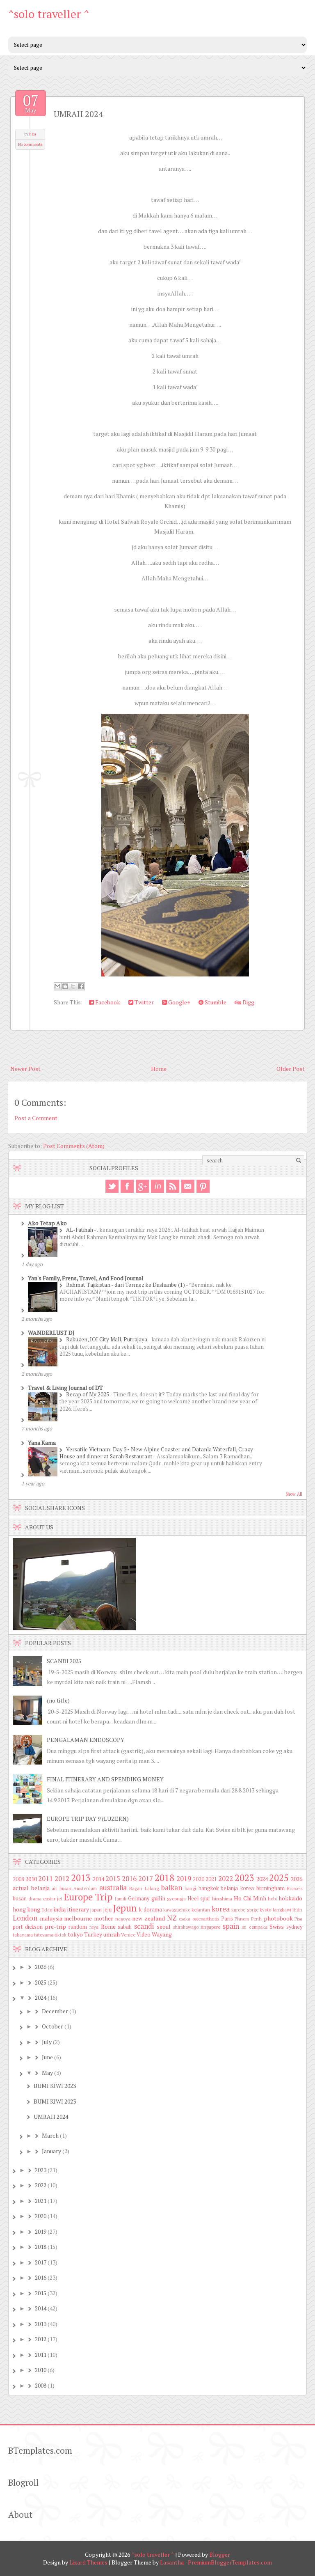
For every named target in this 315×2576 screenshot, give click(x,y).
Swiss (277, 1926)
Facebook (107, 1002)
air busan (62, 1888)
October (52, 2026)
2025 (279, 1878)
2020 (199, 1879)
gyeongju (176, 1899)
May (47, 2073)
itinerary (78, 1909)
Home (159, 1069)
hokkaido (290, 1898)
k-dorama (151, 1910)
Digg (248, 1002)
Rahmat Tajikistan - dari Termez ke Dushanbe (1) (126, 1285)
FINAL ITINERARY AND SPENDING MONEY (105, 1779)
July (47, 2042)
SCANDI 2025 (64, 1661)
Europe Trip (88, 1897)
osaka (185, 1919)
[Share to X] (73, 986)
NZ (172, 1918)
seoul (164, 1926)
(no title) (58, 1700)
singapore (210, 1927)
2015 (113, 1879)
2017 (146, 1879)
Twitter (144, 1002)
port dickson (28, 1927)
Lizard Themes (88, 2562)
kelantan (201, 1910)
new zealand (148, 1918)
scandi (144, 1926)
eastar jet (53, 1899)
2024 (262, 1879)
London (25, 1918)
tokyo (75, 1934)
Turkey (93, 1934)
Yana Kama (42, 1443)
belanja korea (237, 1888)
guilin (158, 1898)
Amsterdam (85, 1888)
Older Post (291, 1069)
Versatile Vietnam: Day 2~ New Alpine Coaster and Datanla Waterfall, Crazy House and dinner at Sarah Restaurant (156, 1453)
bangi (190, 1888)
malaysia (51, 1918)
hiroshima (222, 1899)
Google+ (179, 1002)
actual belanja (31, 1888)
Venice (128, 1935)
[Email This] (57, 986)
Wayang (162, 1934)
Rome (108, 1926)
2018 (164, 1878)
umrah (112, 1934)
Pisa (298, 1919)
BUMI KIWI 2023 (55, 2086)
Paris (227, 1919)
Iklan (47, 1910)
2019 (184, 1879)
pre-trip (55, 1926)
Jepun (125, 1908)
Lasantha (172, 2562)
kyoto (265, 1910)
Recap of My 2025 (88, 1394)
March (50, 2135)
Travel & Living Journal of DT (65, 1388)
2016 (129, 1879)
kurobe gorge (245, 1910)
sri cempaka (255, 1927)
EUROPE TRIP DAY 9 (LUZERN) (88, 1819)
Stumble (215, 1002)
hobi (272, 1899)
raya (94, 1927)
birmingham (270, 1888)
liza (33, 134)
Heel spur (199, 1899)
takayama (23, 1935)
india (60, 1909)
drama (35, 1899)
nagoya (123, 1919)
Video (144, 1935)
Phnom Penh (248, 1919)
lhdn (297, 1910)
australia (113, 1888)
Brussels (294, 1888)
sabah (125, 1927)
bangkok (209, 1888)
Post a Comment (36, 1118)
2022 (226, 1879)
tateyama (44, 1935)
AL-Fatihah (80, 1230)
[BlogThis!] (65, 986)
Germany (139, 1899)
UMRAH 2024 (78, 114)
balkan (172, 1888)
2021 (211, 1879)
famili (121, 1899)
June (47, 2057)
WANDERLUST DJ (51, 1333)
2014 (98, 1879)
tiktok (60, 1935)
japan (96, 1910)
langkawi (282, 1910)
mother (104, 1918)
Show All (294, 1494)
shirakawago (186, 1927)
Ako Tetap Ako (47, 1223)
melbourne (78, 1918)
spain (231, 1926)
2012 (62, 1879)
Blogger (220, 2554)
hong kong (26, 1909)
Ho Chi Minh (250, 1898)
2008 (18, 1879)
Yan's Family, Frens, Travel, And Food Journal (86, 1278)
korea (221, 1909)
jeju (107, 1910)
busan (20, 1899)
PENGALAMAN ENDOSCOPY (86, 1740)
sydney (294, 1927)
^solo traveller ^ (49, 14)
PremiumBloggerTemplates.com (230, 2562)
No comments (30, 144)
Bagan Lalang (144, 1888)
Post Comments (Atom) (74, 1146)
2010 (31, 1879)
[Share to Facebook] (81, 986)
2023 (244, 1878)
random (78, 1927)
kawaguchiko (177, 1910)
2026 (297, 1879)
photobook (278, 1918)
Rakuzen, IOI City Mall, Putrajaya (107, 1339)
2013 (81, 1878)
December (55, 2011)
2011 (46, 1879)
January (51, 2151)
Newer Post (25, 1069)
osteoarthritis (206, 1919)
